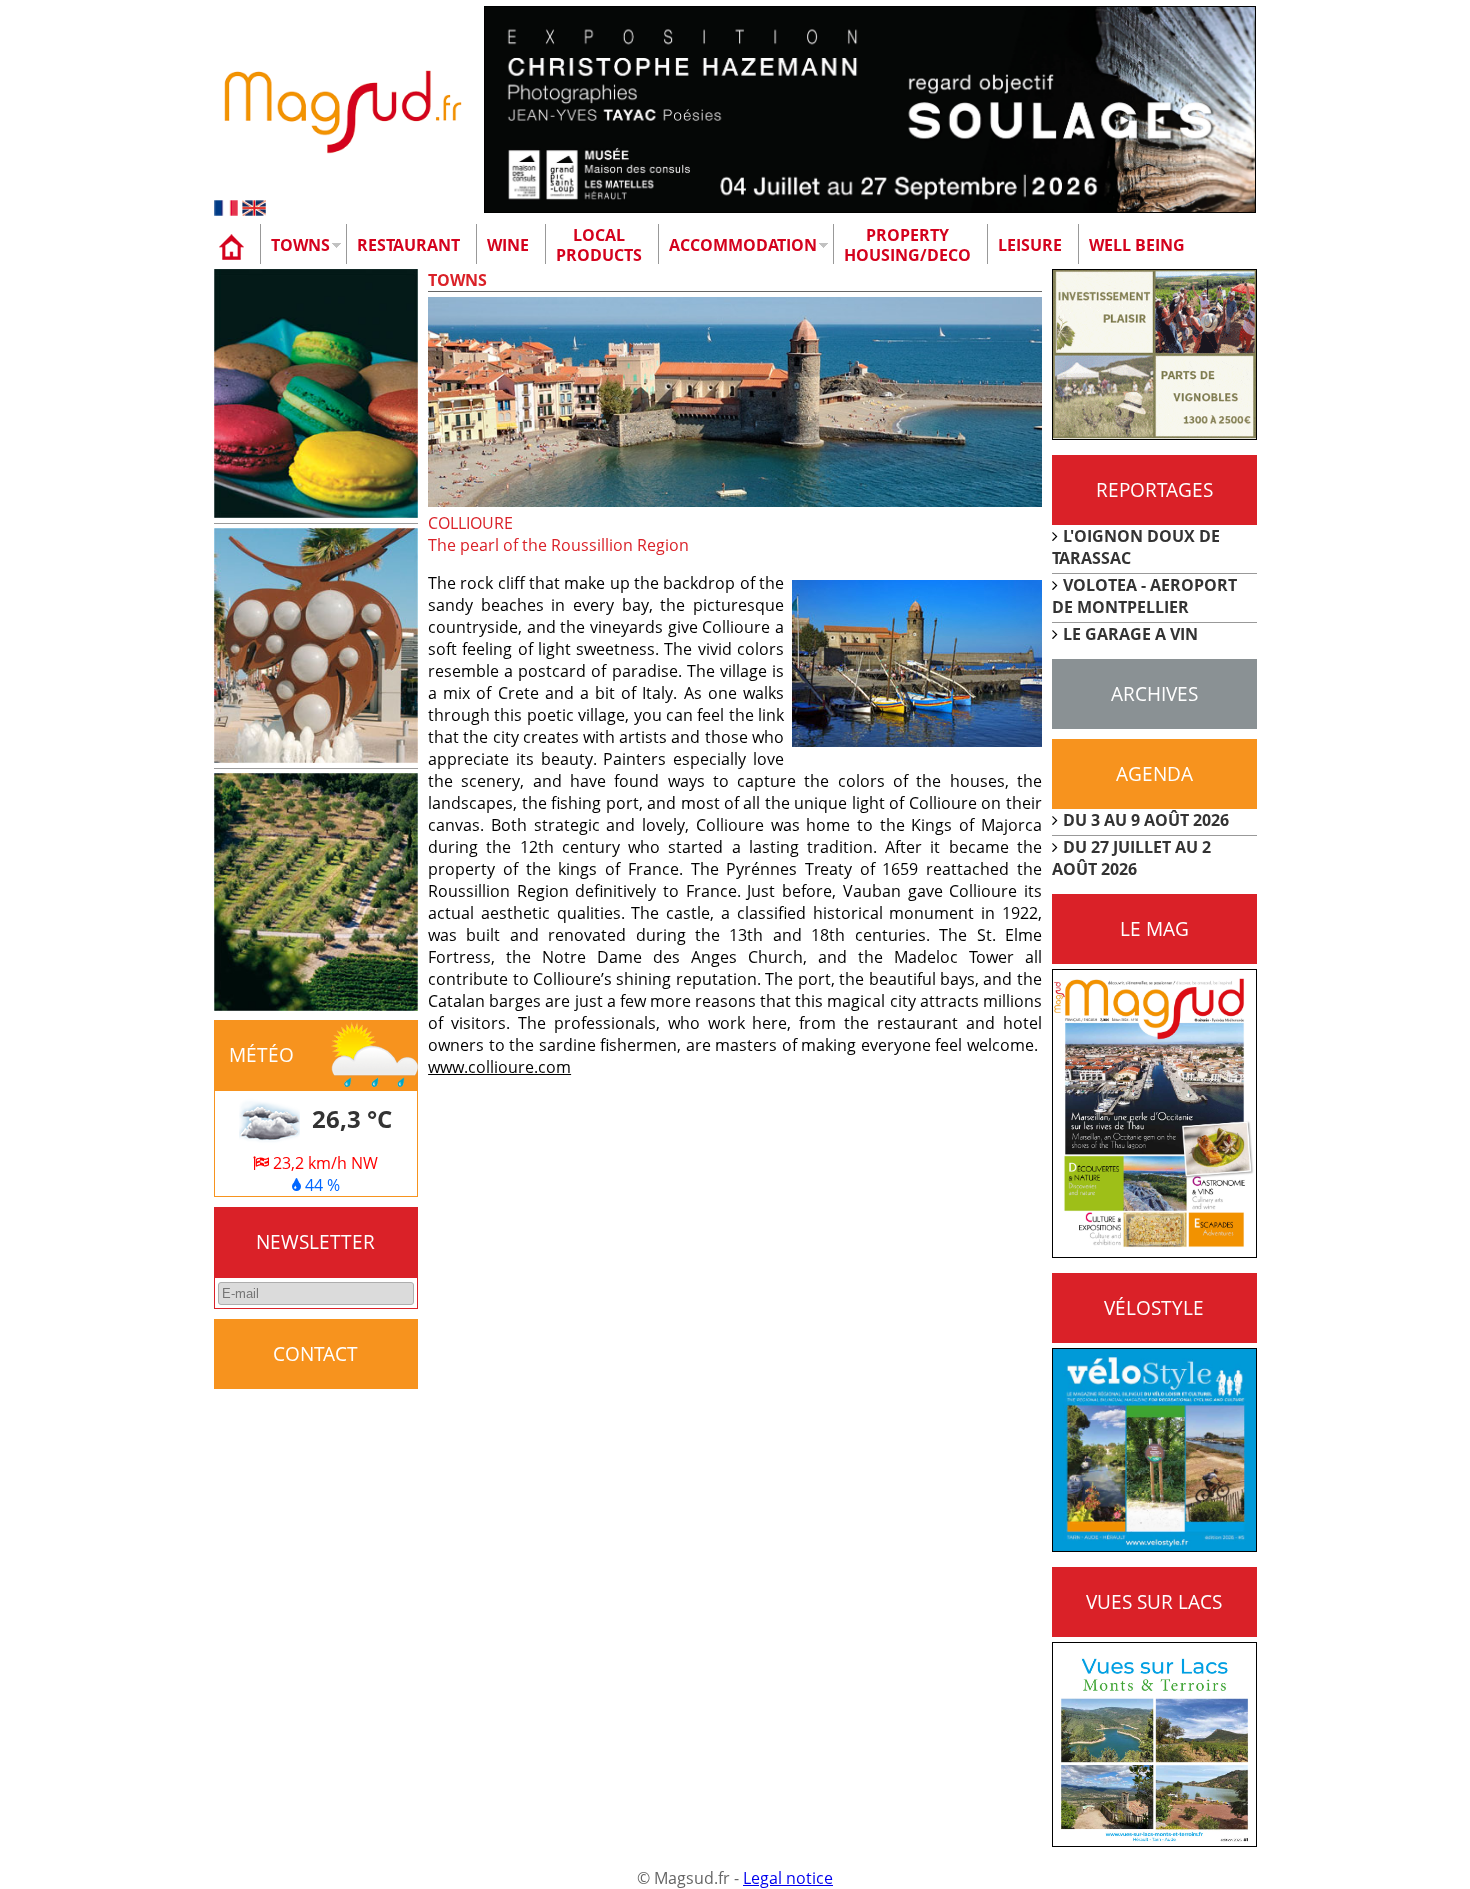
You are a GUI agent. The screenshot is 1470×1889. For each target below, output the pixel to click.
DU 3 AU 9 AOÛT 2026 (1146, 820)
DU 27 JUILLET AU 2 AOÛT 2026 (1131, 858)
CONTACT (315, 1353)
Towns (300, 245)
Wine (508, 245)
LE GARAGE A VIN (1130, 634)
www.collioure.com (499, 1067)
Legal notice (788, 1878)
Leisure (1030, 245)
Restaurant (408, 245)
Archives (1154, 693)
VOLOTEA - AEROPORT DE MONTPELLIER (1144, 596)
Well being (1137, 245)
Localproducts (599, 245)
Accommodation (743, 245)
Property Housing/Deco (907, 245)
